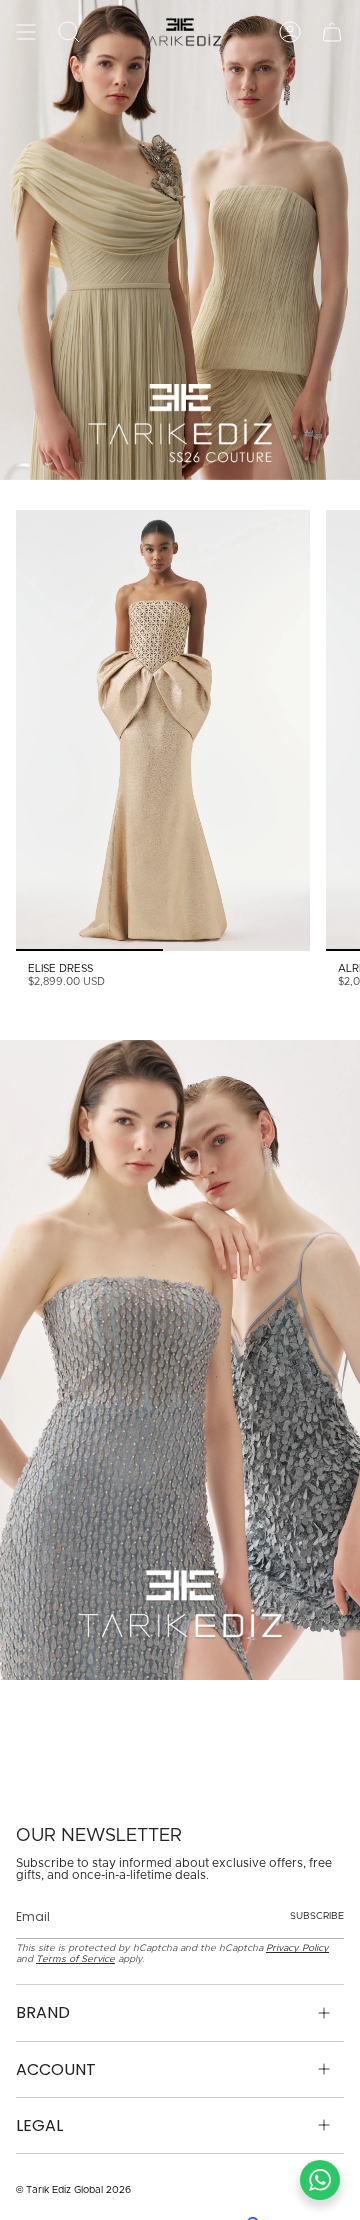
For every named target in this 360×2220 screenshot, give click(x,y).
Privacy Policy (297, 1948)
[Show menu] (26, 32)
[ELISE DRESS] (163, 730)
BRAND (43, 2012)
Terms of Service (75, 1959)
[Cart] (332, 32)
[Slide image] (180, 240)
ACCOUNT (56, 2069)
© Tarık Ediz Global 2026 (73, 2190)
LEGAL (39, 2125)
